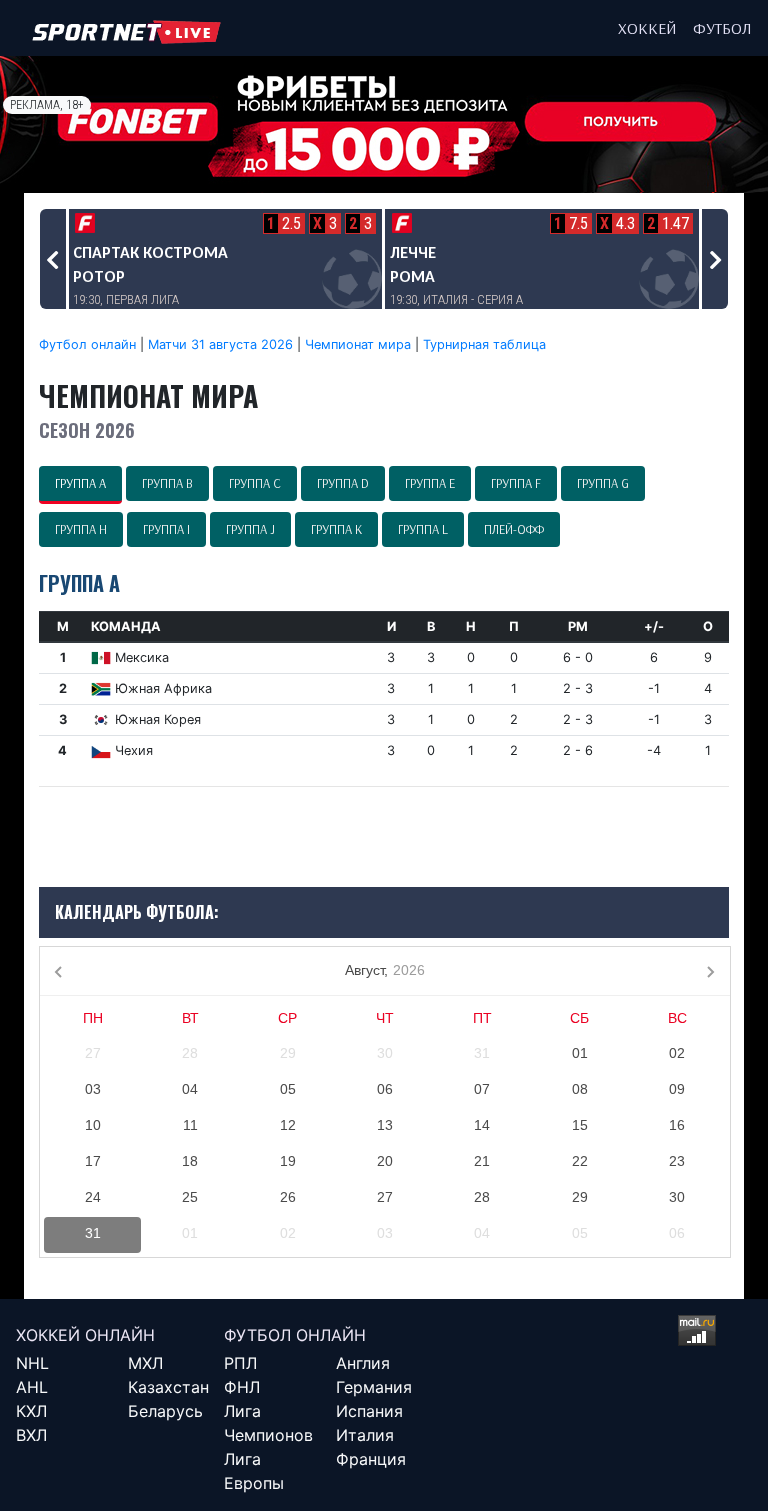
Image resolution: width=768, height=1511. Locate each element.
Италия (365, 1435)
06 (385, 1089)
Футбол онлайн (87, 344)
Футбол (722, 28)
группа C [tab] (255, 483)
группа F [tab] (516, 483)
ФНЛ (242, 1387)
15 (580, 1125)
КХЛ (31, 1411)
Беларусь (165, 1411)
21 (482, 1161)
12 (288, 1125)
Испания (369, 1411)
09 (677, 1089)
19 (288, 1161)
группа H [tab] (81, 529)
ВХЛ (31, 1435)
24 (93, 1197)
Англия (363, 1363)
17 (93, 1161)
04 (190, 1089)
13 (385, 1125)
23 (677, 1161)
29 (288, 1053)
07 (482, 1089)
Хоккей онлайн (85, 1335)
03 (93, 1089)
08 (580, 1089)
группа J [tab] (250, 529)
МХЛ (145, 1363)
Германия (374, 1387)
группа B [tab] (167, 483)
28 (190, 1053)
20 (385, 1161)
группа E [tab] (430, 483)
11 (190, 1125)
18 (190, 1161)
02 (677, 1053)
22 (580, 1161)
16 (677, 1125)
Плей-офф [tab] (514, 529)
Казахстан (168, 1387)
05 (288, 1089)
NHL (32, 1363)
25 (190, 1197)
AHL (32, 1387)
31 (482, 1053)
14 (482, 1125)
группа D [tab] (343, 483)
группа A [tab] (80, 483)
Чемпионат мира (358, 344)
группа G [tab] (603, 483)
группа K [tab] (336, 529)
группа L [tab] (423, 529)
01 (580, 1053)
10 (93, 1125)
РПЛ (240, 1363)
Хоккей (647, 28)
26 (288, 1197)
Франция (371, 1459)
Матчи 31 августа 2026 (220, 344)
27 (93, 1053)
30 (385, 1053)
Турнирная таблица (484, 344)
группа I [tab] (166, 529)
